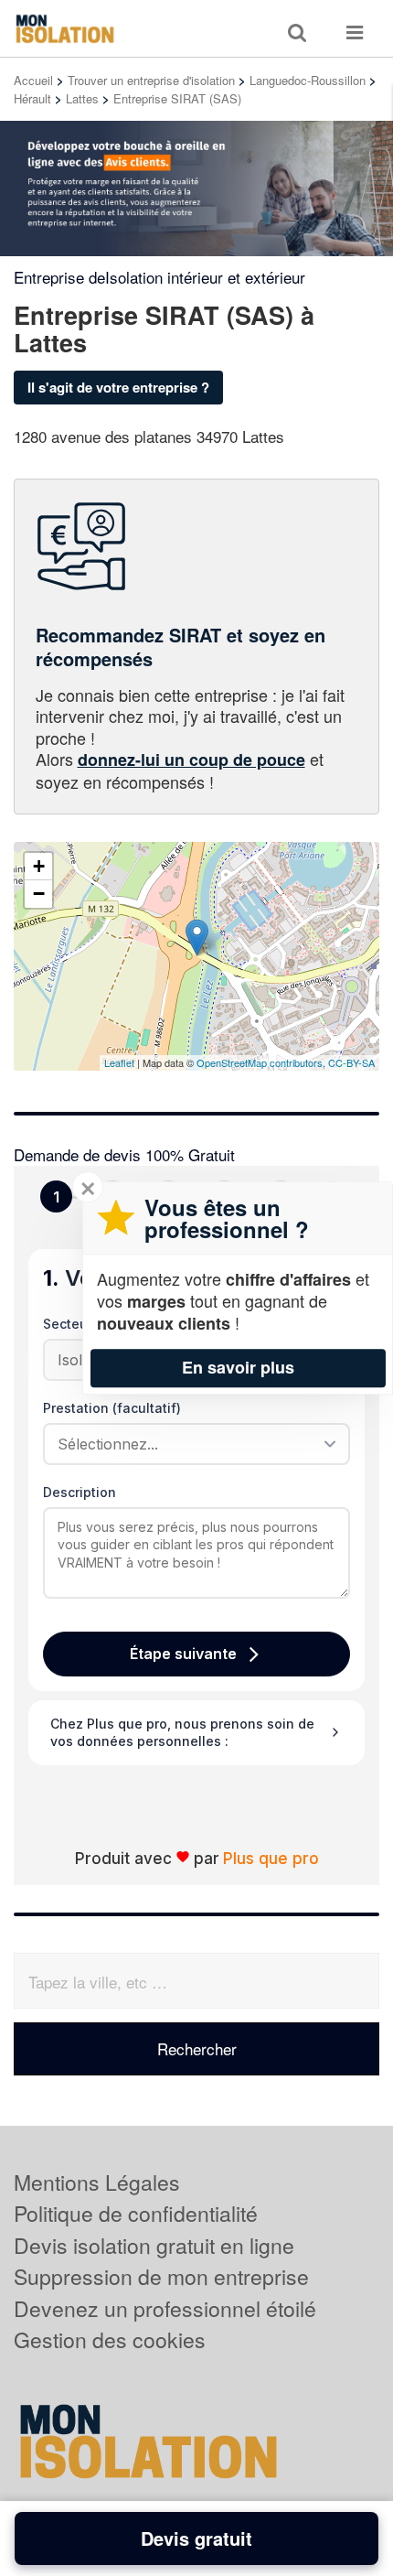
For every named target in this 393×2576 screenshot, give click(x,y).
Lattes (82, 98)
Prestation (112, 1408)
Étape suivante (183, 1654)
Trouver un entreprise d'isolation (151, 80)
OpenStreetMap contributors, (262, 1062)
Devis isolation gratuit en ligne (154, 2245)
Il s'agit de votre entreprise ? (118, 387)
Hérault (32, 98)
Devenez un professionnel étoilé (165, 2308)
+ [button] (39, 866)
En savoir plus (238, 1367)
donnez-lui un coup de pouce (191, 760)
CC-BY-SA (351, 1062)
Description (80, 1492)
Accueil (33, 80)
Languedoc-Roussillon (308, 80)
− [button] (39, 894)
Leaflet (119, 1062)
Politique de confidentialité (136, 2213)
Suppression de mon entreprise (161, 2276)
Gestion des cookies (110, 2339)
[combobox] (190, 1444)
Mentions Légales (97, 2182)
